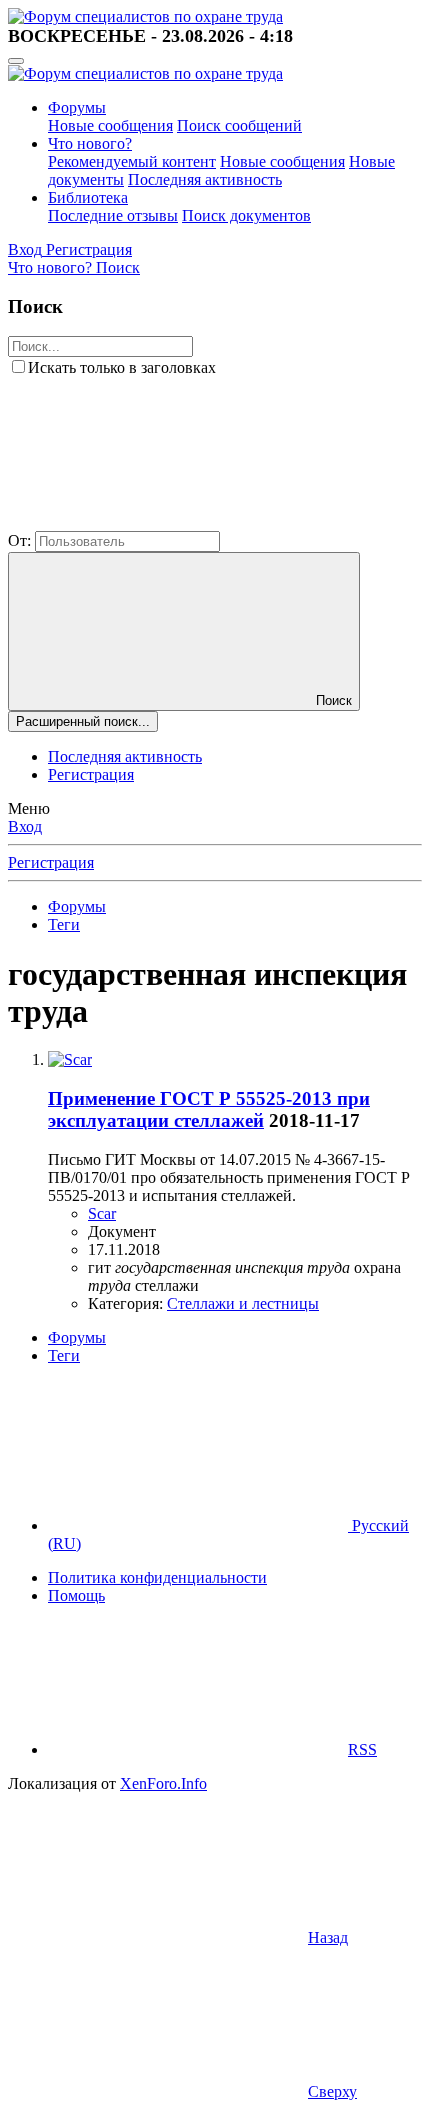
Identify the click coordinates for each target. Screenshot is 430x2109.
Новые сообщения (110, 125)
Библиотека (88, 197)
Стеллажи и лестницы (243, 1303)
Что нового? (90, 143)
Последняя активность (205, 179)
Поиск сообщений (239, 125)
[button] (158, 521)
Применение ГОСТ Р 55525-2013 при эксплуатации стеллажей (209, 1109)
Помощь (76, 1595)
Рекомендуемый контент (132, 161)
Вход (25, 826)
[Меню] (16, 61)
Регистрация (91, 774)
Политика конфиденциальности (157, 1577)
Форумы (77, 107)
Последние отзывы (113, 215)
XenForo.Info (163, 1783)
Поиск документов (246, 215)
